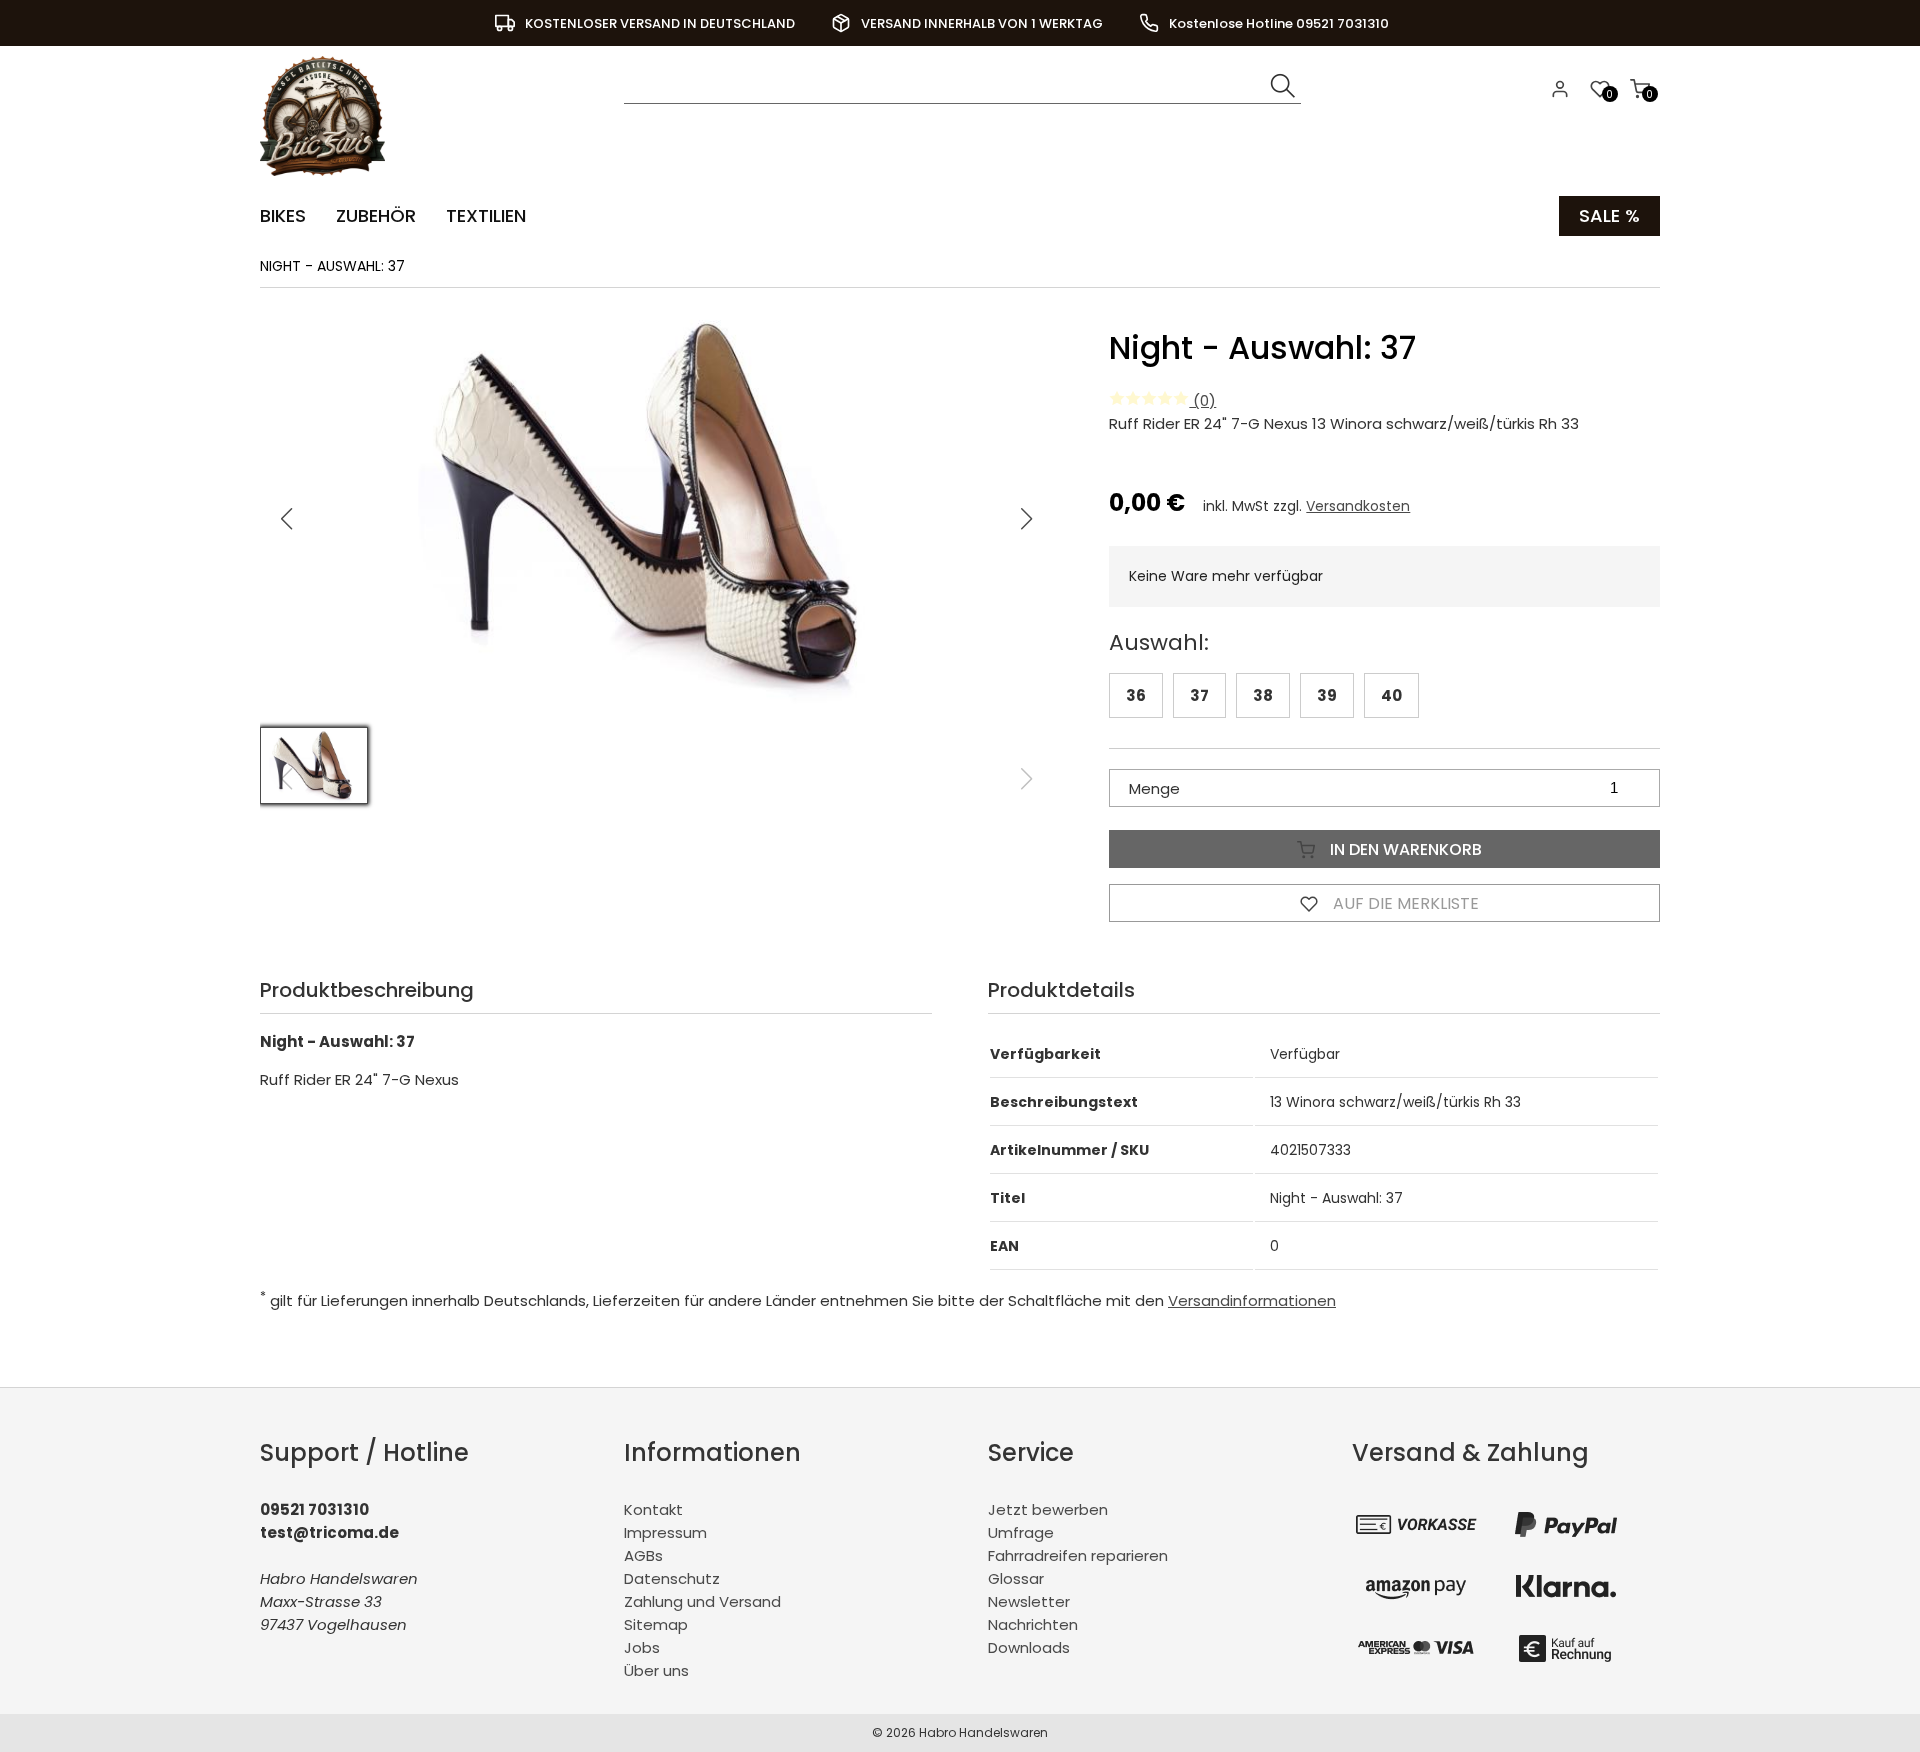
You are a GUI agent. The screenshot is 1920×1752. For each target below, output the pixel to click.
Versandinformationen (1252, 1300)
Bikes (283, 215)
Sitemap (656, 1624)
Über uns (656, 1670)
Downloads (1029, 1647)
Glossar (1016, 1578)
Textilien (486, 215)
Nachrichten (1033, 1624)
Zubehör (376, 215)
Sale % (1609, 215)
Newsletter (1029, 1601)
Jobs (642, 1647)
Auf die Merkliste (1404, 903)
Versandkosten (1358, 506)
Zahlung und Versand (702, 1601)
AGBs (643, 1555)
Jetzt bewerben (1048, 1509)
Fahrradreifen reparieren (1078, 1555)
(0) (1202, 400)
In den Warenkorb (1404, 849)
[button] (1027, 519)
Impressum (665, 1532)
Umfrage (1021, 1532)
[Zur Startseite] (327, 180)
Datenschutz (672, 1578)
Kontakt (653, 1509)
